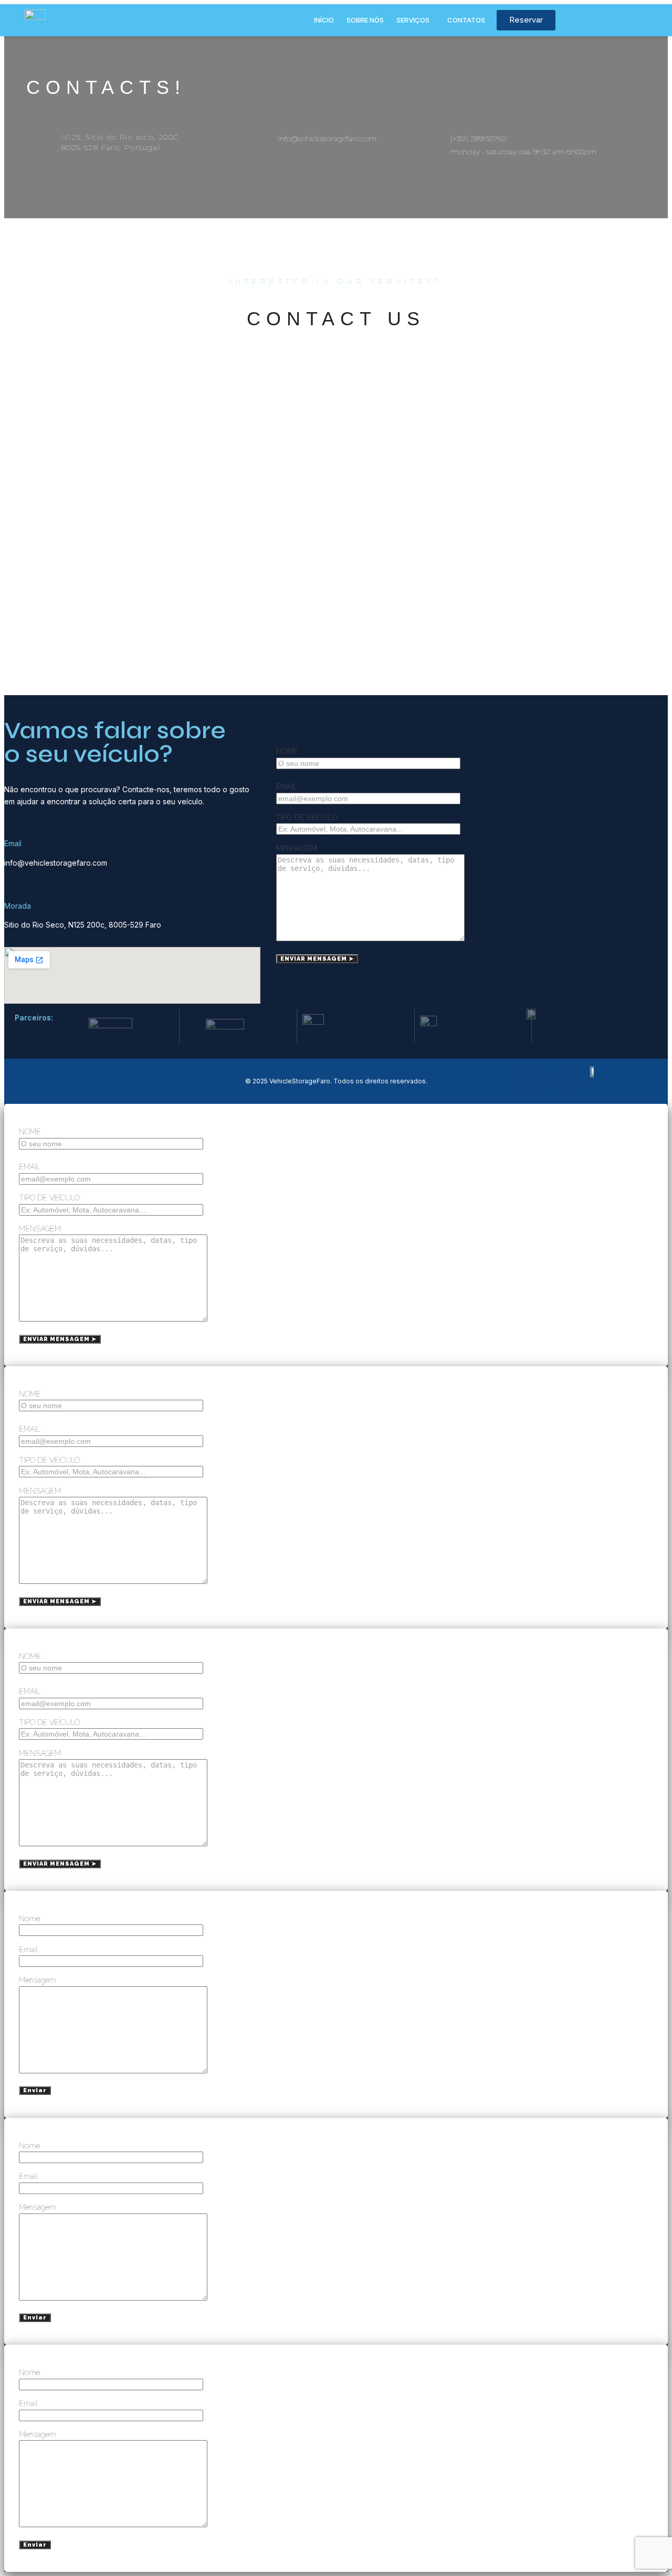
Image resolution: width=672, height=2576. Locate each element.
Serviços (413, 20)
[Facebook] (527, 1080)
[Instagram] (566, 1080)
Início (324, 20)
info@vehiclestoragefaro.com (327, 139)
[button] (416, 20)
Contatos (466, 20)
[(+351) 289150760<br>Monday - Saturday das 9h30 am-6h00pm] (427, 136)
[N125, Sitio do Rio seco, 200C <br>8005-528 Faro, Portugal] (38, 136)
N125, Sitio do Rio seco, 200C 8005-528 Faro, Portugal (120, 142)
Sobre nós (365, 20)
